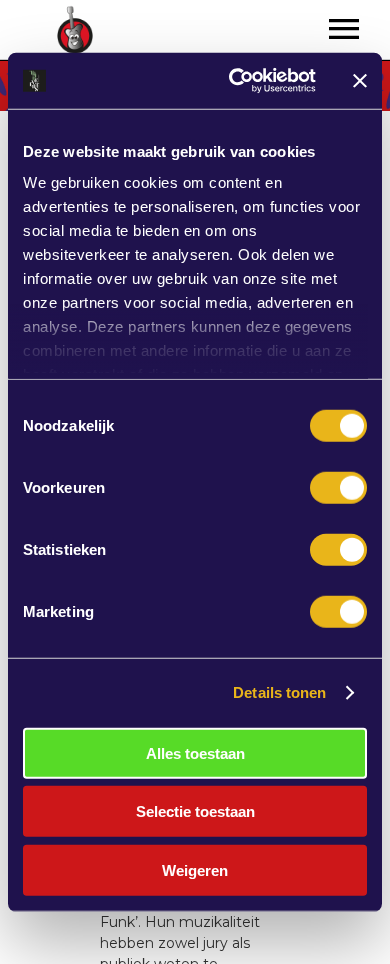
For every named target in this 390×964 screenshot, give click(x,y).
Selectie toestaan (195, 811)
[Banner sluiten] (360, 81)
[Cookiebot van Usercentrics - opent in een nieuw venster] (236, 81)
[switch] (338, 487)
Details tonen (279, 692)
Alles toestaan (195, 752)
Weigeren (195, 869)
